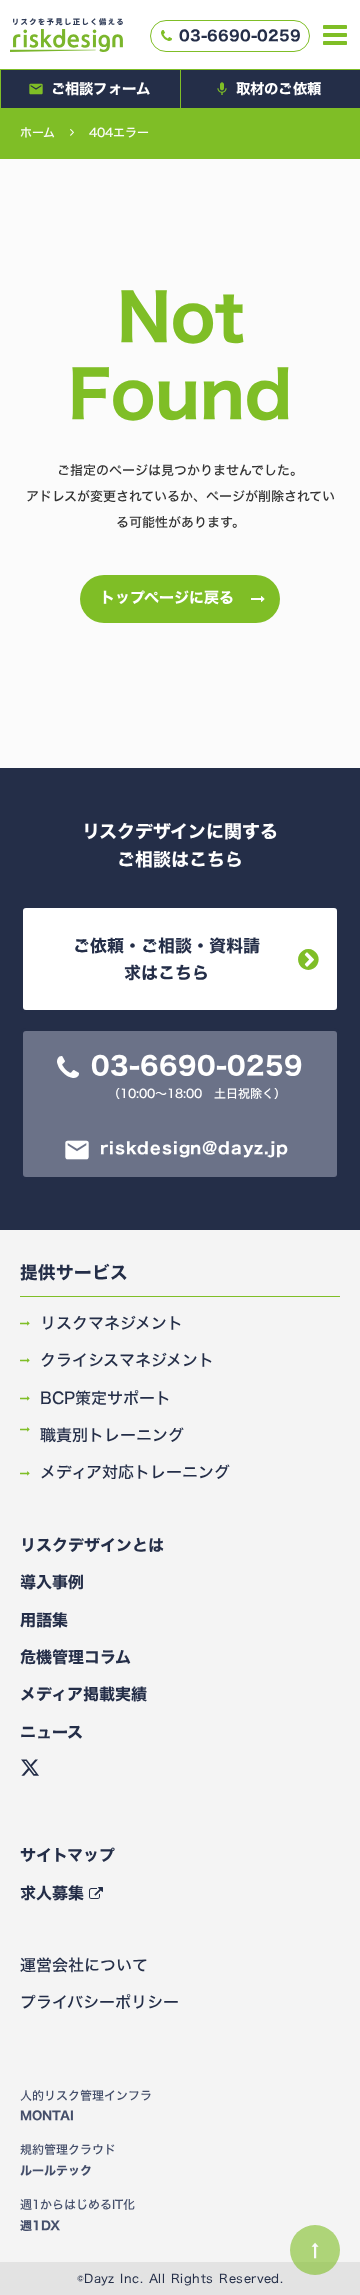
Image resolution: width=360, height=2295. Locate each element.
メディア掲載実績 (83, 1694)
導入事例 (52, 1582)
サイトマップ (67, 1855)
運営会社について (84, 1965)
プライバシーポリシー (99, 2002)
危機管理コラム (75, 1657)
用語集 (44, 1620)
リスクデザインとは (92, 1545)
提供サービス (74, 1273)
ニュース (51, 1732)
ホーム (37, 132)
